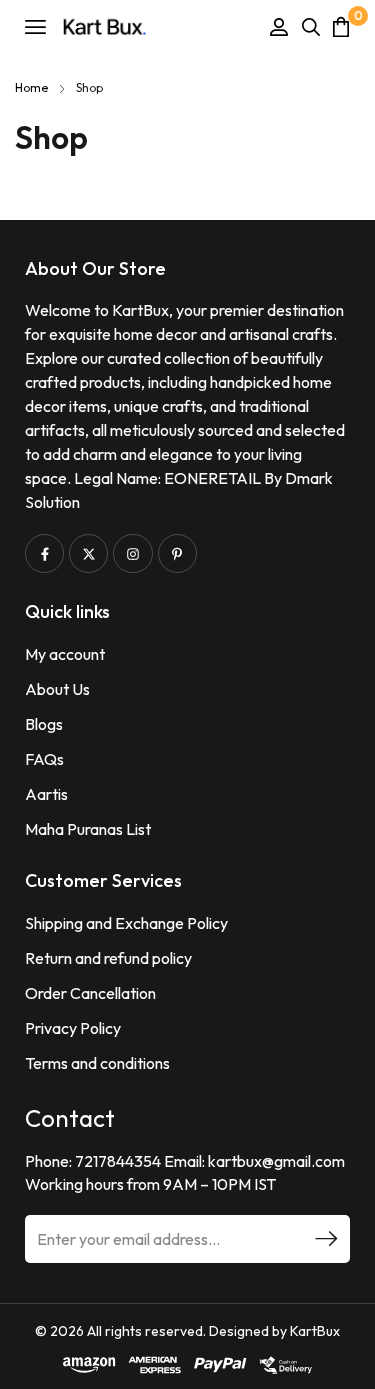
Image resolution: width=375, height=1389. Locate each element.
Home (31, 87)
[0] (341, 26)
